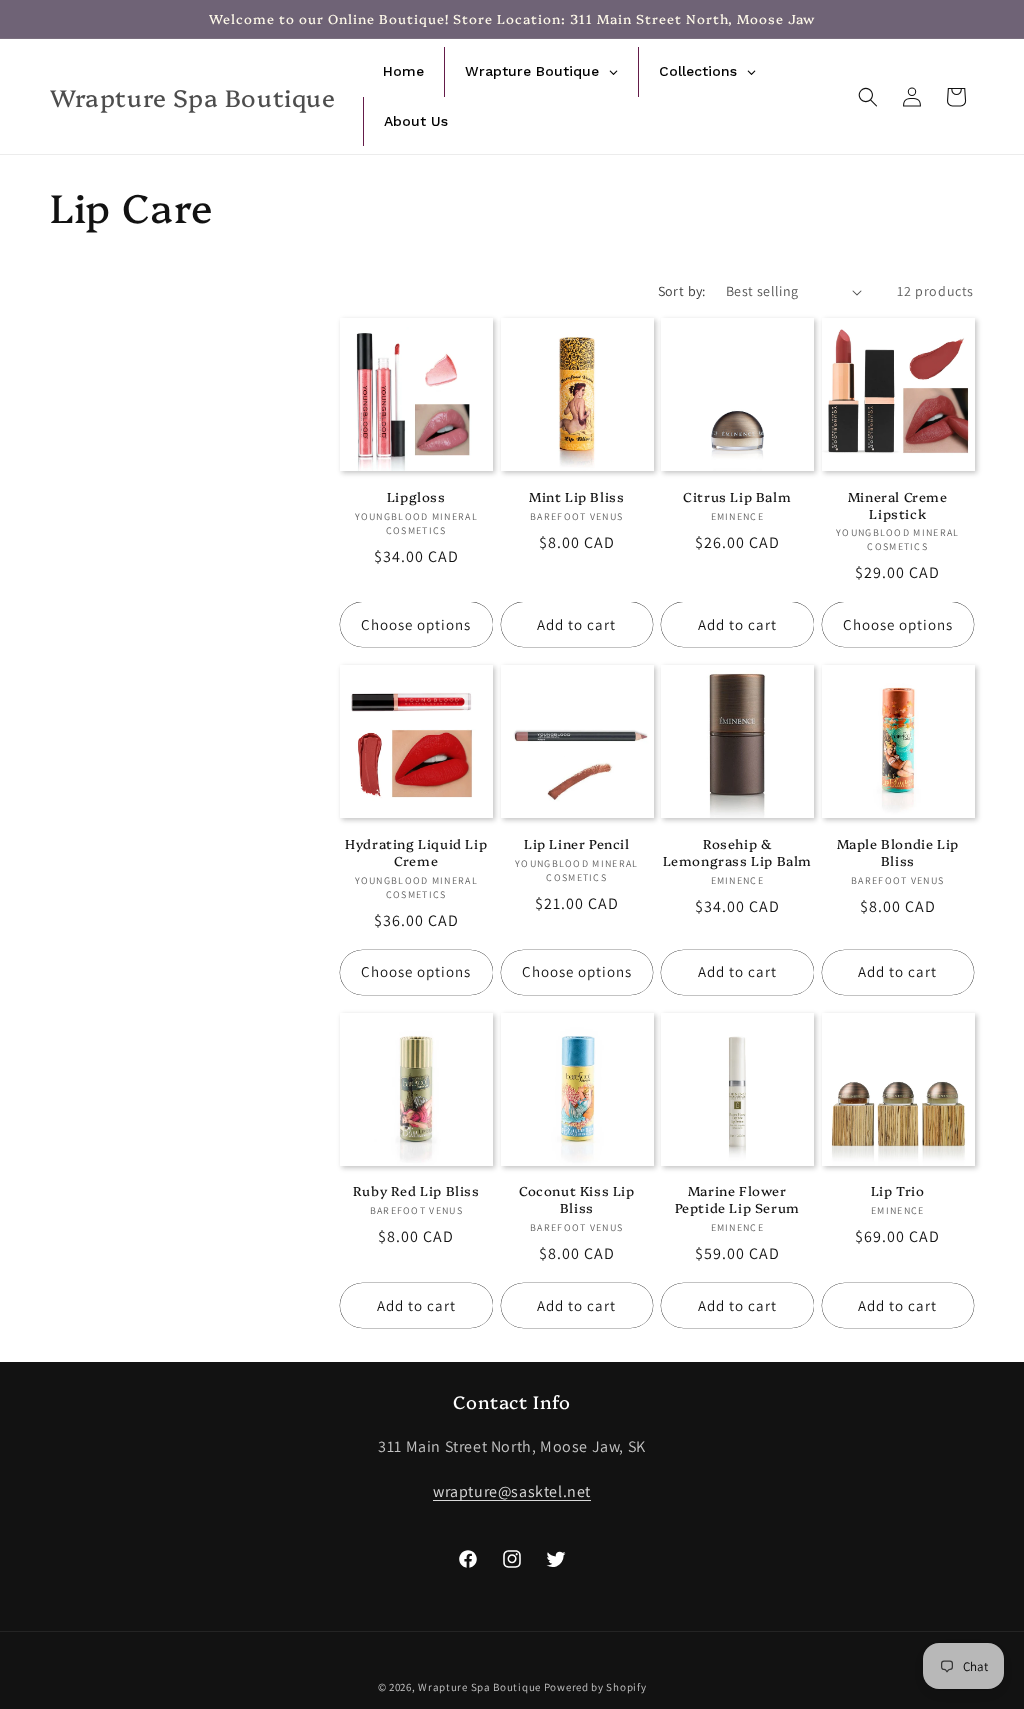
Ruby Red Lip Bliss (416, 1190)
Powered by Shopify (595, 1687)
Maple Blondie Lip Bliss (898, 852)
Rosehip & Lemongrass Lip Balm (737, 852)
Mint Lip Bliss (576, 496)
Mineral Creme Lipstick (898, 505)
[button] (868, 97)
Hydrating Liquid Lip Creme (416, 852)
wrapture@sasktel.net (512, 1491)
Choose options (416, 624)
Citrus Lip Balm (737, 496)
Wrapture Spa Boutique (479, 1687)
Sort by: (682, 291)
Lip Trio (898, 1190)
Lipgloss (416, 496)
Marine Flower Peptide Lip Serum (737, 1199)
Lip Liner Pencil (577, 843)
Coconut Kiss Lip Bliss (577, 1199)
